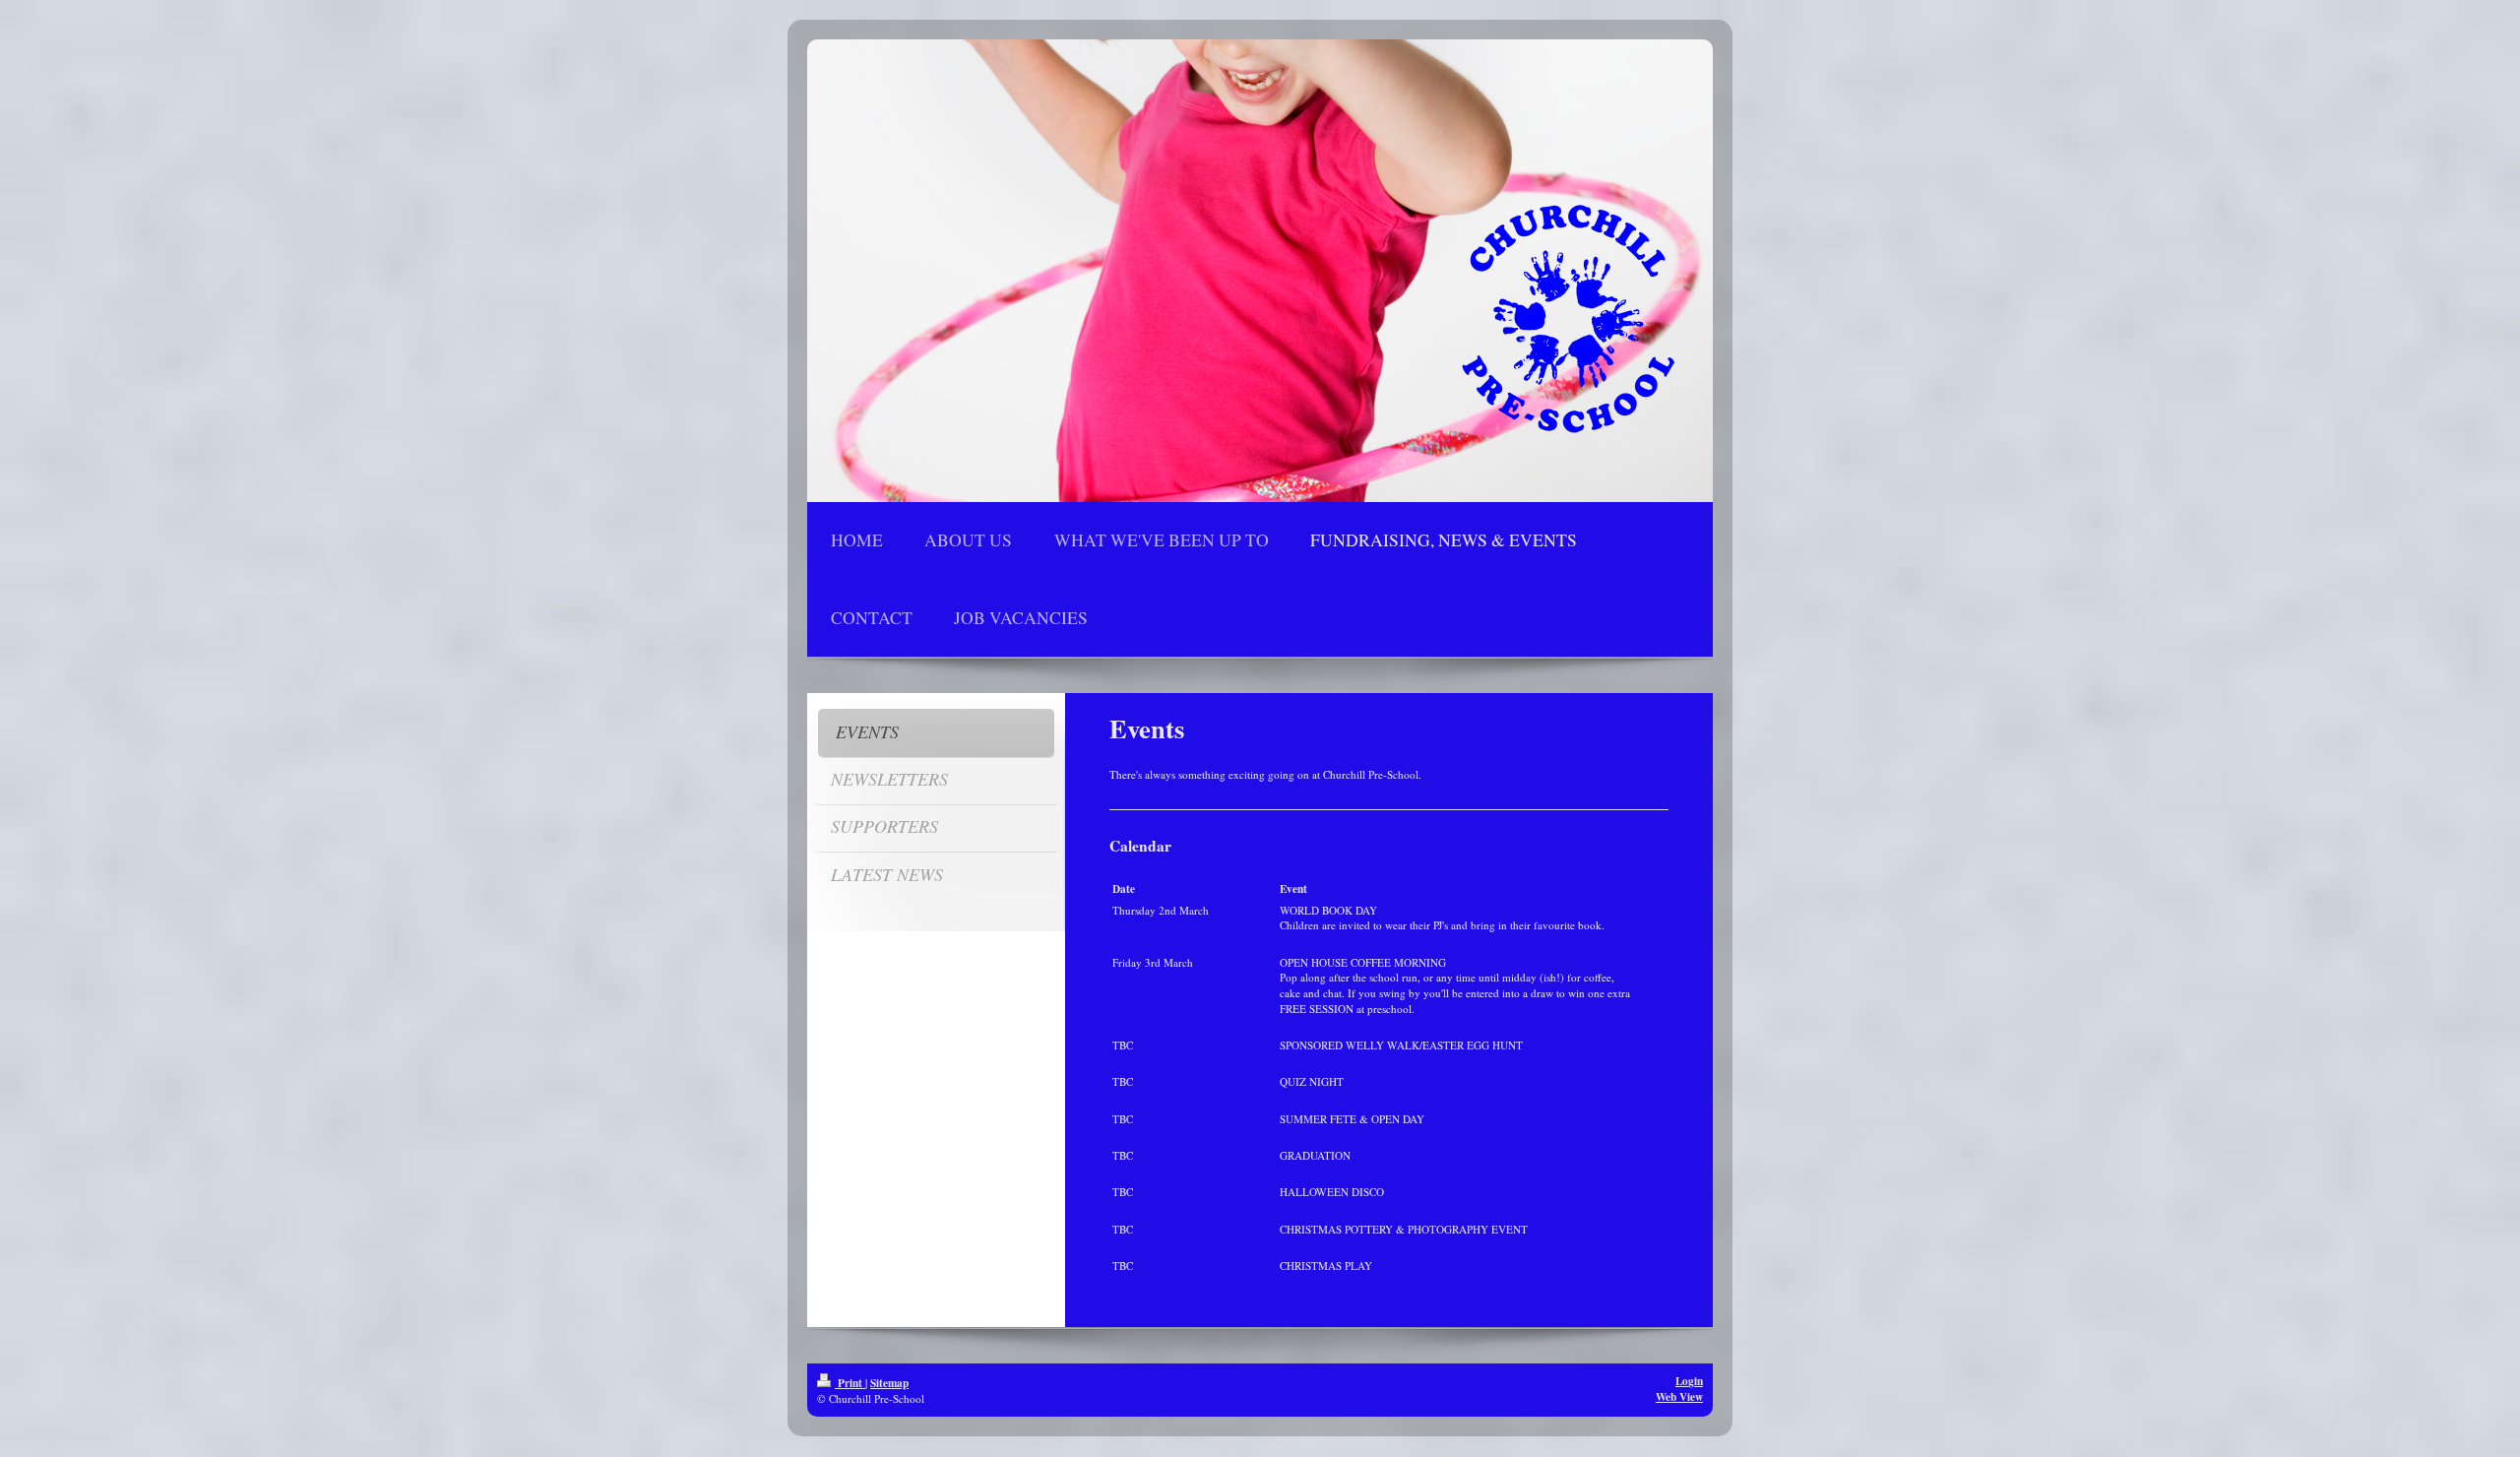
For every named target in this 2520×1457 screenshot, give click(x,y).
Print (850, 1383)
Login (1689, 1381)
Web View (1679, 1396)
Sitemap (889, 1383)
